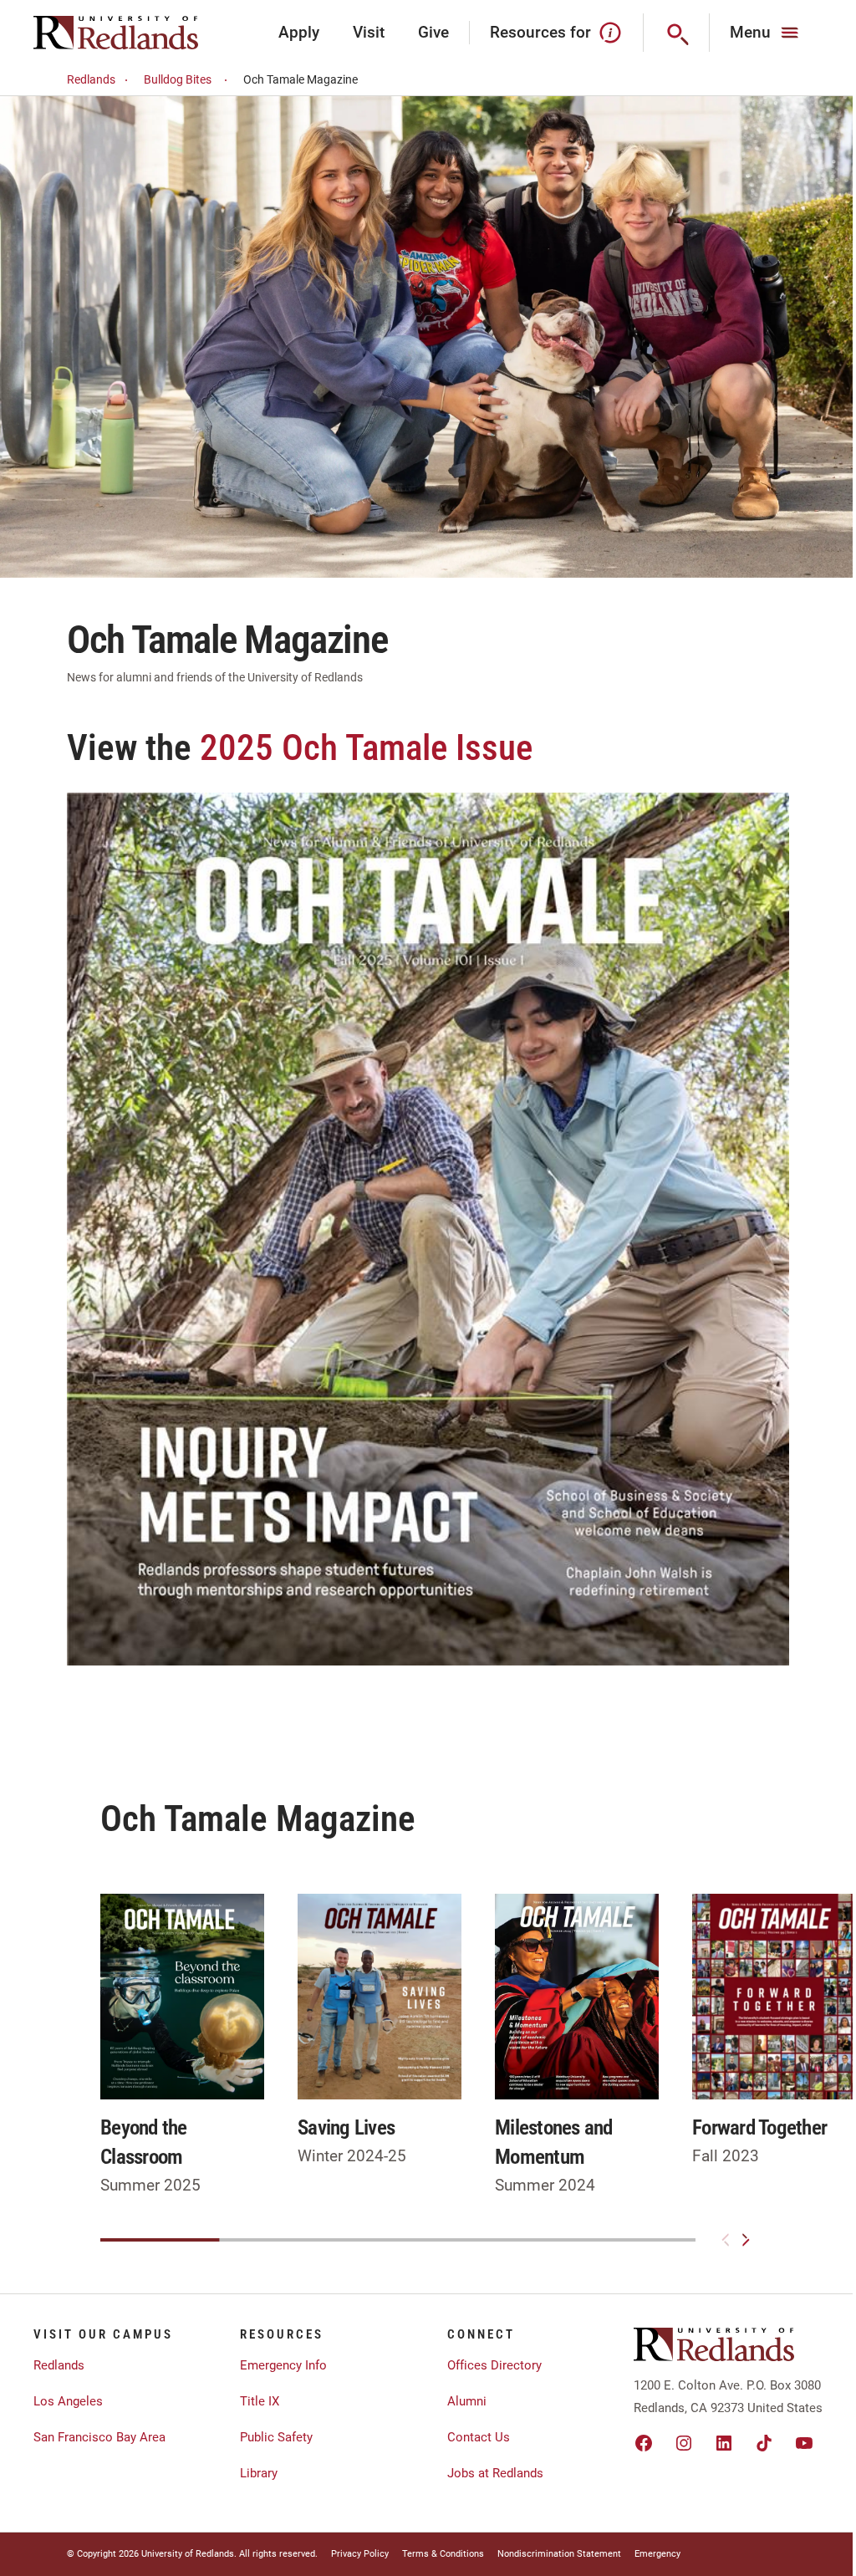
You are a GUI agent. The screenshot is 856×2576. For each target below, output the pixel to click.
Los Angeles (68, 2401)
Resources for (540, 32)
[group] (182, 2046)
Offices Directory (494, 2365)
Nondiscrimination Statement (559, 2554)
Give (433, 32)
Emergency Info (283, 2365)
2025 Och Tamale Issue (366, 747)
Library (259, 2473)
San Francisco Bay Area (99, 2437)
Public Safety (276, 2437)
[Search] (677, 33)
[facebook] (644, 2443)
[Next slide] (746, 2240)
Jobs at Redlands (495, 2473)
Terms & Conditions (443, 2554)
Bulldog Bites (178, 79)
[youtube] (804, 2443)
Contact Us (479, 2437)
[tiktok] (764, 2443)
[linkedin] (724, 2443)
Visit (369, 32)
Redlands (91, 79)
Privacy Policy (360, 2554)
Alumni (467, 2401)
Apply (299, 32)
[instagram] (684, 2443)
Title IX (260, 2401)
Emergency (657, 2554)
